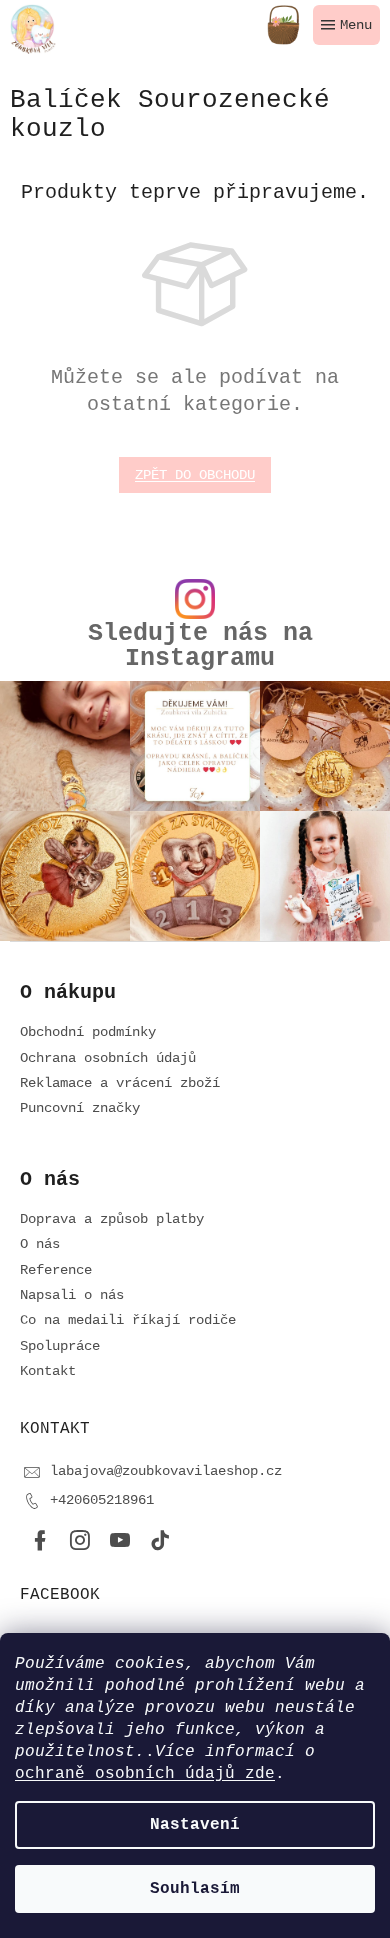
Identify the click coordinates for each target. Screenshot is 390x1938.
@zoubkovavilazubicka (160, 1541)
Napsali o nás (72, 1295)
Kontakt (48, 1371)
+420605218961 (102, 1500)
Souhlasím (195, 1889)
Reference (56, 1270)
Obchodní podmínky (88, 1032)
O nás (40, 1244)
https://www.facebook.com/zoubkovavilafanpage (40, 1541)
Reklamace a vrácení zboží (120, 1083)
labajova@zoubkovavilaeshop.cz (166, 1471)
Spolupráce (60, 1346)
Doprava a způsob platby (112, 1219)
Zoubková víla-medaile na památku (120, 1541)
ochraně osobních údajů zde (145, 1774)
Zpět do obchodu (195, 475)
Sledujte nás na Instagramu (200, 646)
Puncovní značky (80, 1108)
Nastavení (195, 1825)
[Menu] (346, 25)
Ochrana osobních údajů (108, 1058)
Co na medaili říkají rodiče (128, 1320)
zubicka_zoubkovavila (80, 1541)
